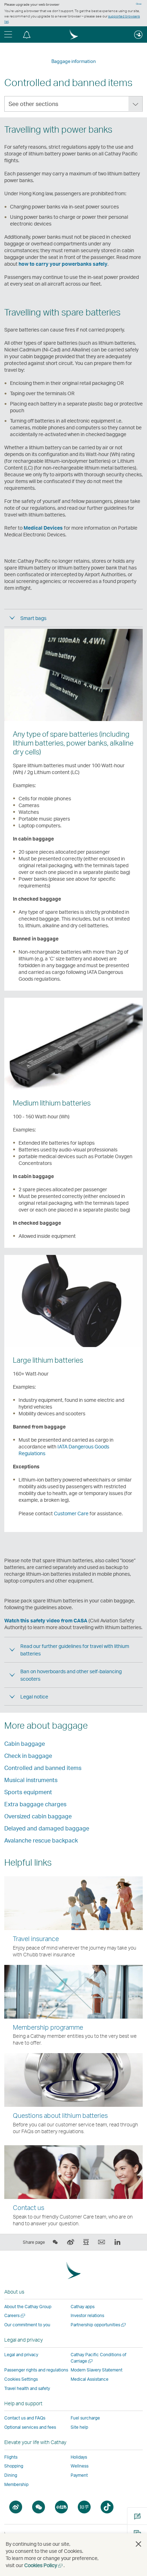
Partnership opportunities (99, 2325)
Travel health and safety (27, 2388)
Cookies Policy (44, 2565)
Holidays (79, 2457)
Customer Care (72, 1513)
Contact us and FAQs (25, 2418)
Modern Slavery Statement (97, 2370)
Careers (15, 2315)
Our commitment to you (27, 2325)
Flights (11, 2457)
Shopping (14, 2466)
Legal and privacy (21, 2355)
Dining (11, 2475)
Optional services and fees (30, 2427)
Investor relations (87, 2315)
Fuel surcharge (85, 2418)
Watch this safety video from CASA (46, 1620)
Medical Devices (43, 528)
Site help (79, 2427)
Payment (79, 2475)
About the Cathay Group (28, 2307)
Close (139, 4)
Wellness (80, 2466)
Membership (16, 2484)
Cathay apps (83, 2307)
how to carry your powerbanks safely (63, 264)
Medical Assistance (90, 2379)
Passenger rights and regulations (36, 2370)
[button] (27, 35)
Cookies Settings (21, 2379)
